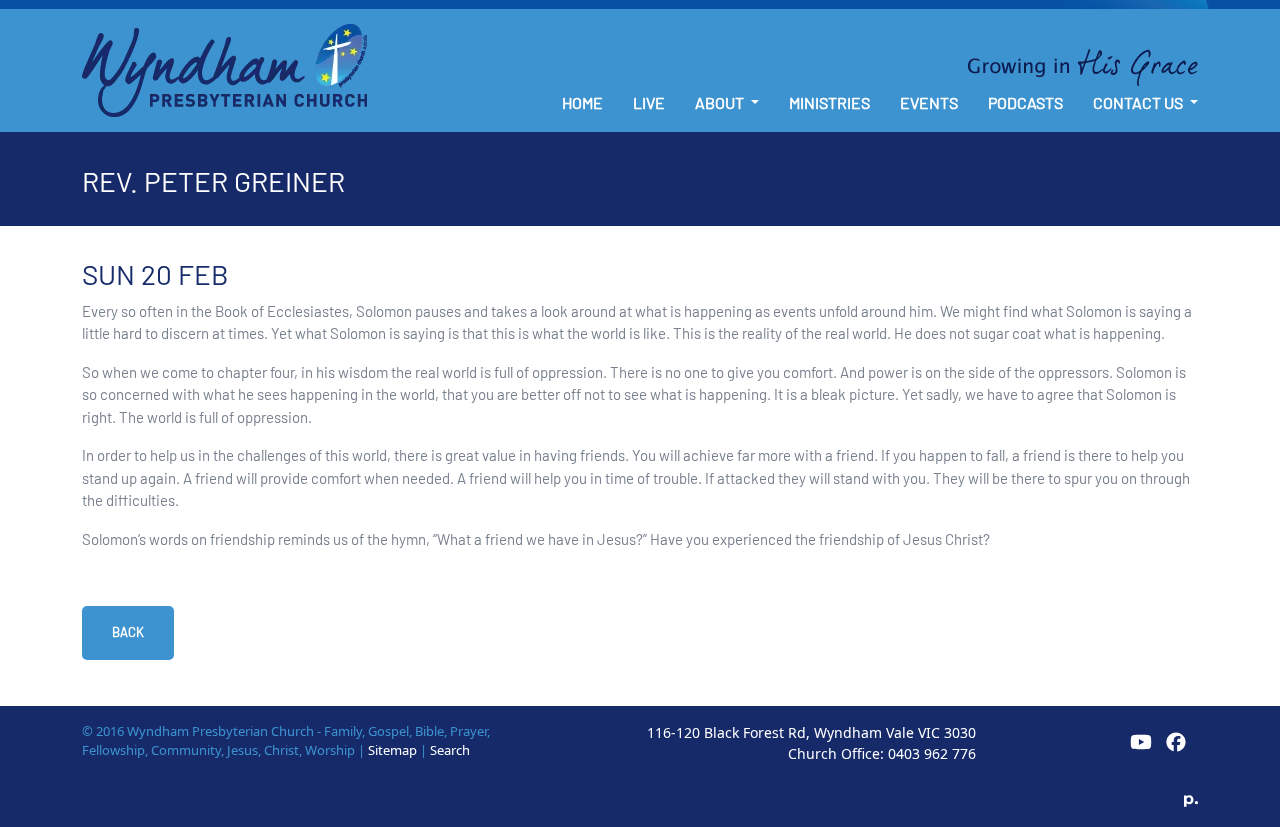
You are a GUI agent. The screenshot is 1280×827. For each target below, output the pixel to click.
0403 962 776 (932, 753)
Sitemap (392, 750)
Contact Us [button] (1139, 102)
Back (128, 632)
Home (582, 102)
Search (450, 750)
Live (649, 102)
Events (929, 102)
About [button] (721, 102)
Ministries (829, 102)
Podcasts (1025, 102)
